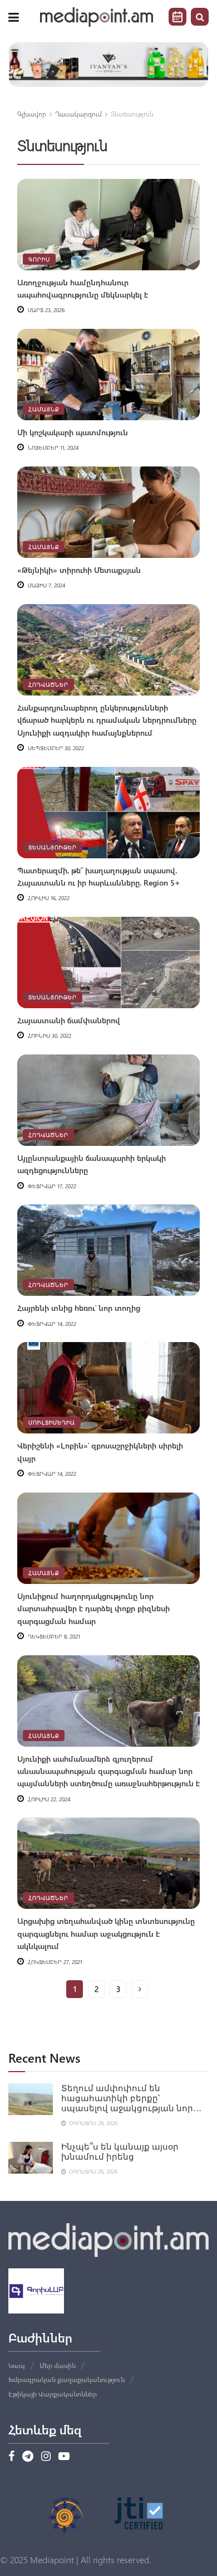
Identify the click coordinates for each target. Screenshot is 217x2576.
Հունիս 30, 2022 (49, 1036)
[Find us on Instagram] (46, 2457)
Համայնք (44, 409)
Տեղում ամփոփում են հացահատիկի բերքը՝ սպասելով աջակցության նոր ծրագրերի (127, 2099)
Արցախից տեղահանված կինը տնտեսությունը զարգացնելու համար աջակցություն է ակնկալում (106, 1933)
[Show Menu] (14, 17)
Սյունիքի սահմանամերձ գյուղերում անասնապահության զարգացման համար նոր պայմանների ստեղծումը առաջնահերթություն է (108, 1771)
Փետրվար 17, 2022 (51, 1186)
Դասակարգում (78, 114)
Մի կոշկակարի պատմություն (73, 432)
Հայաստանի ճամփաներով (69, 1020)
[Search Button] (200, 17)
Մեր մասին (58, 2365)
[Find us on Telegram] (28, 2457)
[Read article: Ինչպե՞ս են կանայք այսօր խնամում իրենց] (31, 2158)
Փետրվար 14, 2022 (51, 1324)
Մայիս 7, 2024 (46, 585)
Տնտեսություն (132, 114)
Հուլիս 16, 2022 (48, 898)
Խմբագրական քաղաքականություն (66, 2379)
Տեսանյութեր (53, 847)
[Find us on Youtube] (64, 2457)
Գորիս (39, 259)
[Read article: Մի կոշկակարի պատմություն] (108, 375)
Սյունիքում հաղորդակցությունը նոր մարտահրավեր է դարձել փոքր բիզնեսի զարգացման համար (93, 1608)
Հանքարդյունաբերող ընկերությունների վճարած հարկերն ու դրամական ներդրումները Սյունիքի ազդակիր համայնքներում (107, 720)
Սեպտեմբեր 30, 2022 (55, 748)
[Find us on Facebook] (11, 2457)
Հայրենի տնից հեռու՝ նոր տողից (79, 1308)
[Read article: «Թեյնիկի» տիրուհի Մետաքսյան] (108, 512)
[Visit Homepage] (97, 17)
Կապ (17, 2365)
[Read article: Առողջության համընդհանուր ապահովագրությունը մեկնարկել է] (108, 225)
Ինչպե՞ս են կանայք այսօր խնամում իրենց (120, 2152)
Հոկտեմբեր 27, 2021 (54, 1962)
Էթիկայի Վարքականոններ (53, 2394)
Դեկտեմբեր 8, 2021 (53, 1636)
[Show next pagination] (140, 1989)
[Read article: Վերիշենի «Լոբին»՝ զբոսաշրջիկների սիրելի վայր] (108, 1388)
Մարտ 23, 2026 (45, 310)
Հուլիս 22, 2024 (48, 1799)
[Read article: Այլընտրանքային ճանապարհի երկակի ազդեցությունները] (108, 1100)
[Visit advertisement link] (108, 65)
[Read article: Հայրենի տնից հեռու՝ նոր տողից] (108, 1250)
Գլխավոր (32, 114)
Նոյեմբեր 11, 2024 (52, 448)
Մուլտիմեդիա (52, 1422)
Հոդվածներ (48, 684)
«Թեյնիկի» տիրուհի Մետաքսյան (79, 570)
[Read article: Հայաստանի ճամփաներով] (108, 963)
